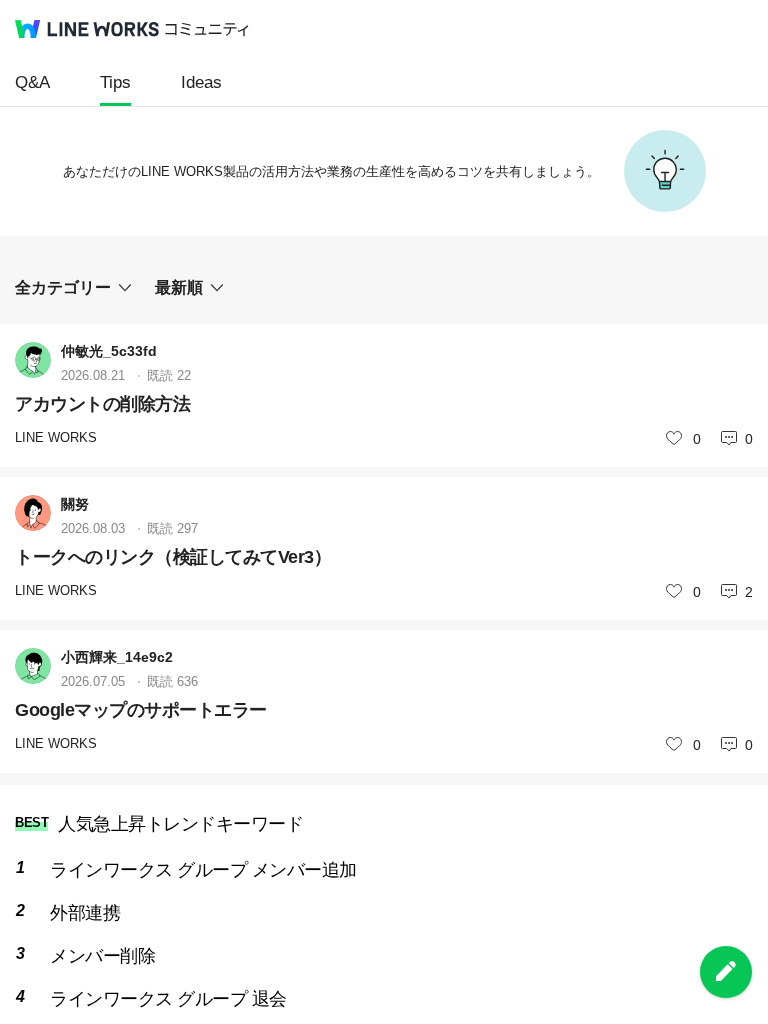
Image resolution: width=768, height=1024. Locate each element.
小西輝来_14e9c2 (117, 657)
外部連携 (85, 913)
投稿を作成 (726, 972)
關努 (75, 504)
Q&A (32, 82)
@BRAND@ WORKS (87, 29)
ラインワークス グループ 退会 (168, 999)
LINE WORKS (56, 437)
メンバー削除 (102, 956)
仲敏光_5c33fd (109, 351)
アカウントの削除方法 (102, 404)
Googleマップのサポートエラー (141, 710)
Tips (115, 82)
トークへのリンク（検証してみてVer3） (173, 557)
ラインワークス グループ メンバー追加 (203, 870)
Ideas (201, 82)
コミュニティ (207, 29)
